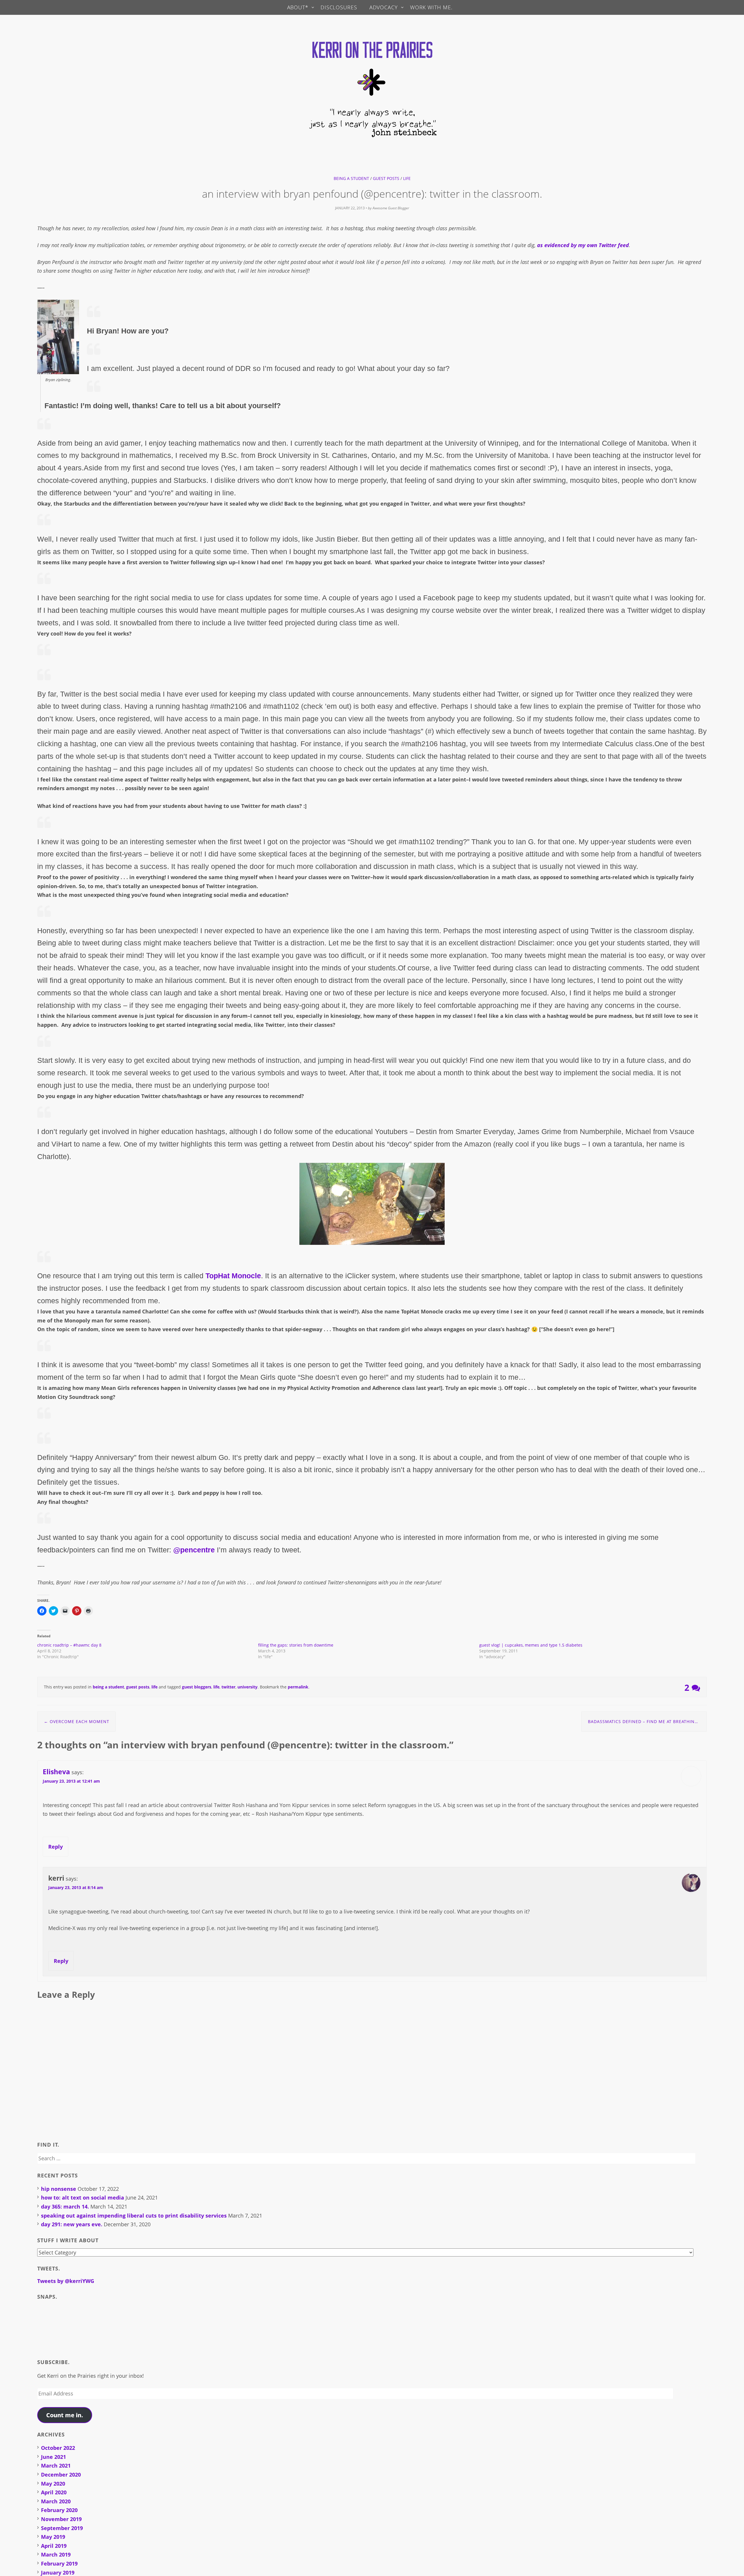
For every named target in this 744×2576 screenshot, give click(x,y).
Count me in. (65, 2415)
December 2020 (61, 2475)
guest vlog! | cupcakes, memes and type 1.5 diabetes (531, 1645)
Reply (56, 1847)
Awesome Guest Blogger (391, 208)
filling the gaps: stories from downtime (296, 1645)
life (407, 178)
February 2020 (59, 2510)
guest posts (386, 178)
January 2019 (58, 2573)
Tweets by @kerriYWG (66, 2281)
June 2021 (53, 2457)
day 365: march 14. (65, 2207)
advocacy (384, 7)
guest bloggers (197, 1687)
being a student (351, 178)
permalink (298, 1687)
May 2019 (53, 2537)
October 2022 (58, 2448)
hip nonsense (59, 2189)
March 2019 (56, 2554)
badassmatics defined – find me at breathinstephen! (647, 1721)
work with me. (431, 7)
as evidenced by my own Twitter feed (583, 245)
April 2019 (54, 2546)
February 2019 (59, 2563)
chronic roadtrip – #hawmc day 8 (69, 1645)
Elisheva (56, 1772)
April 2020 (54, 2492)
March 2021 (56, 2466)
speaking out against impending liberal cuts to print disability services (134, 2216)
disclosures (339, 7)
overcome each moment (77, 1721)
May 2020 (53, 2484)
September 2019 (62, 2528)
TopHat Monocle (233, 1276)
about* (298, 7)
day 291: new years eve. (72, 2224)
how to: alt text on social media (83, 2197)
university (247, 1687)
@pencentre (194, 1550)
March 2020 (56, 2501)
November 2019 (61, 2519)
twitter (228, 1687)
